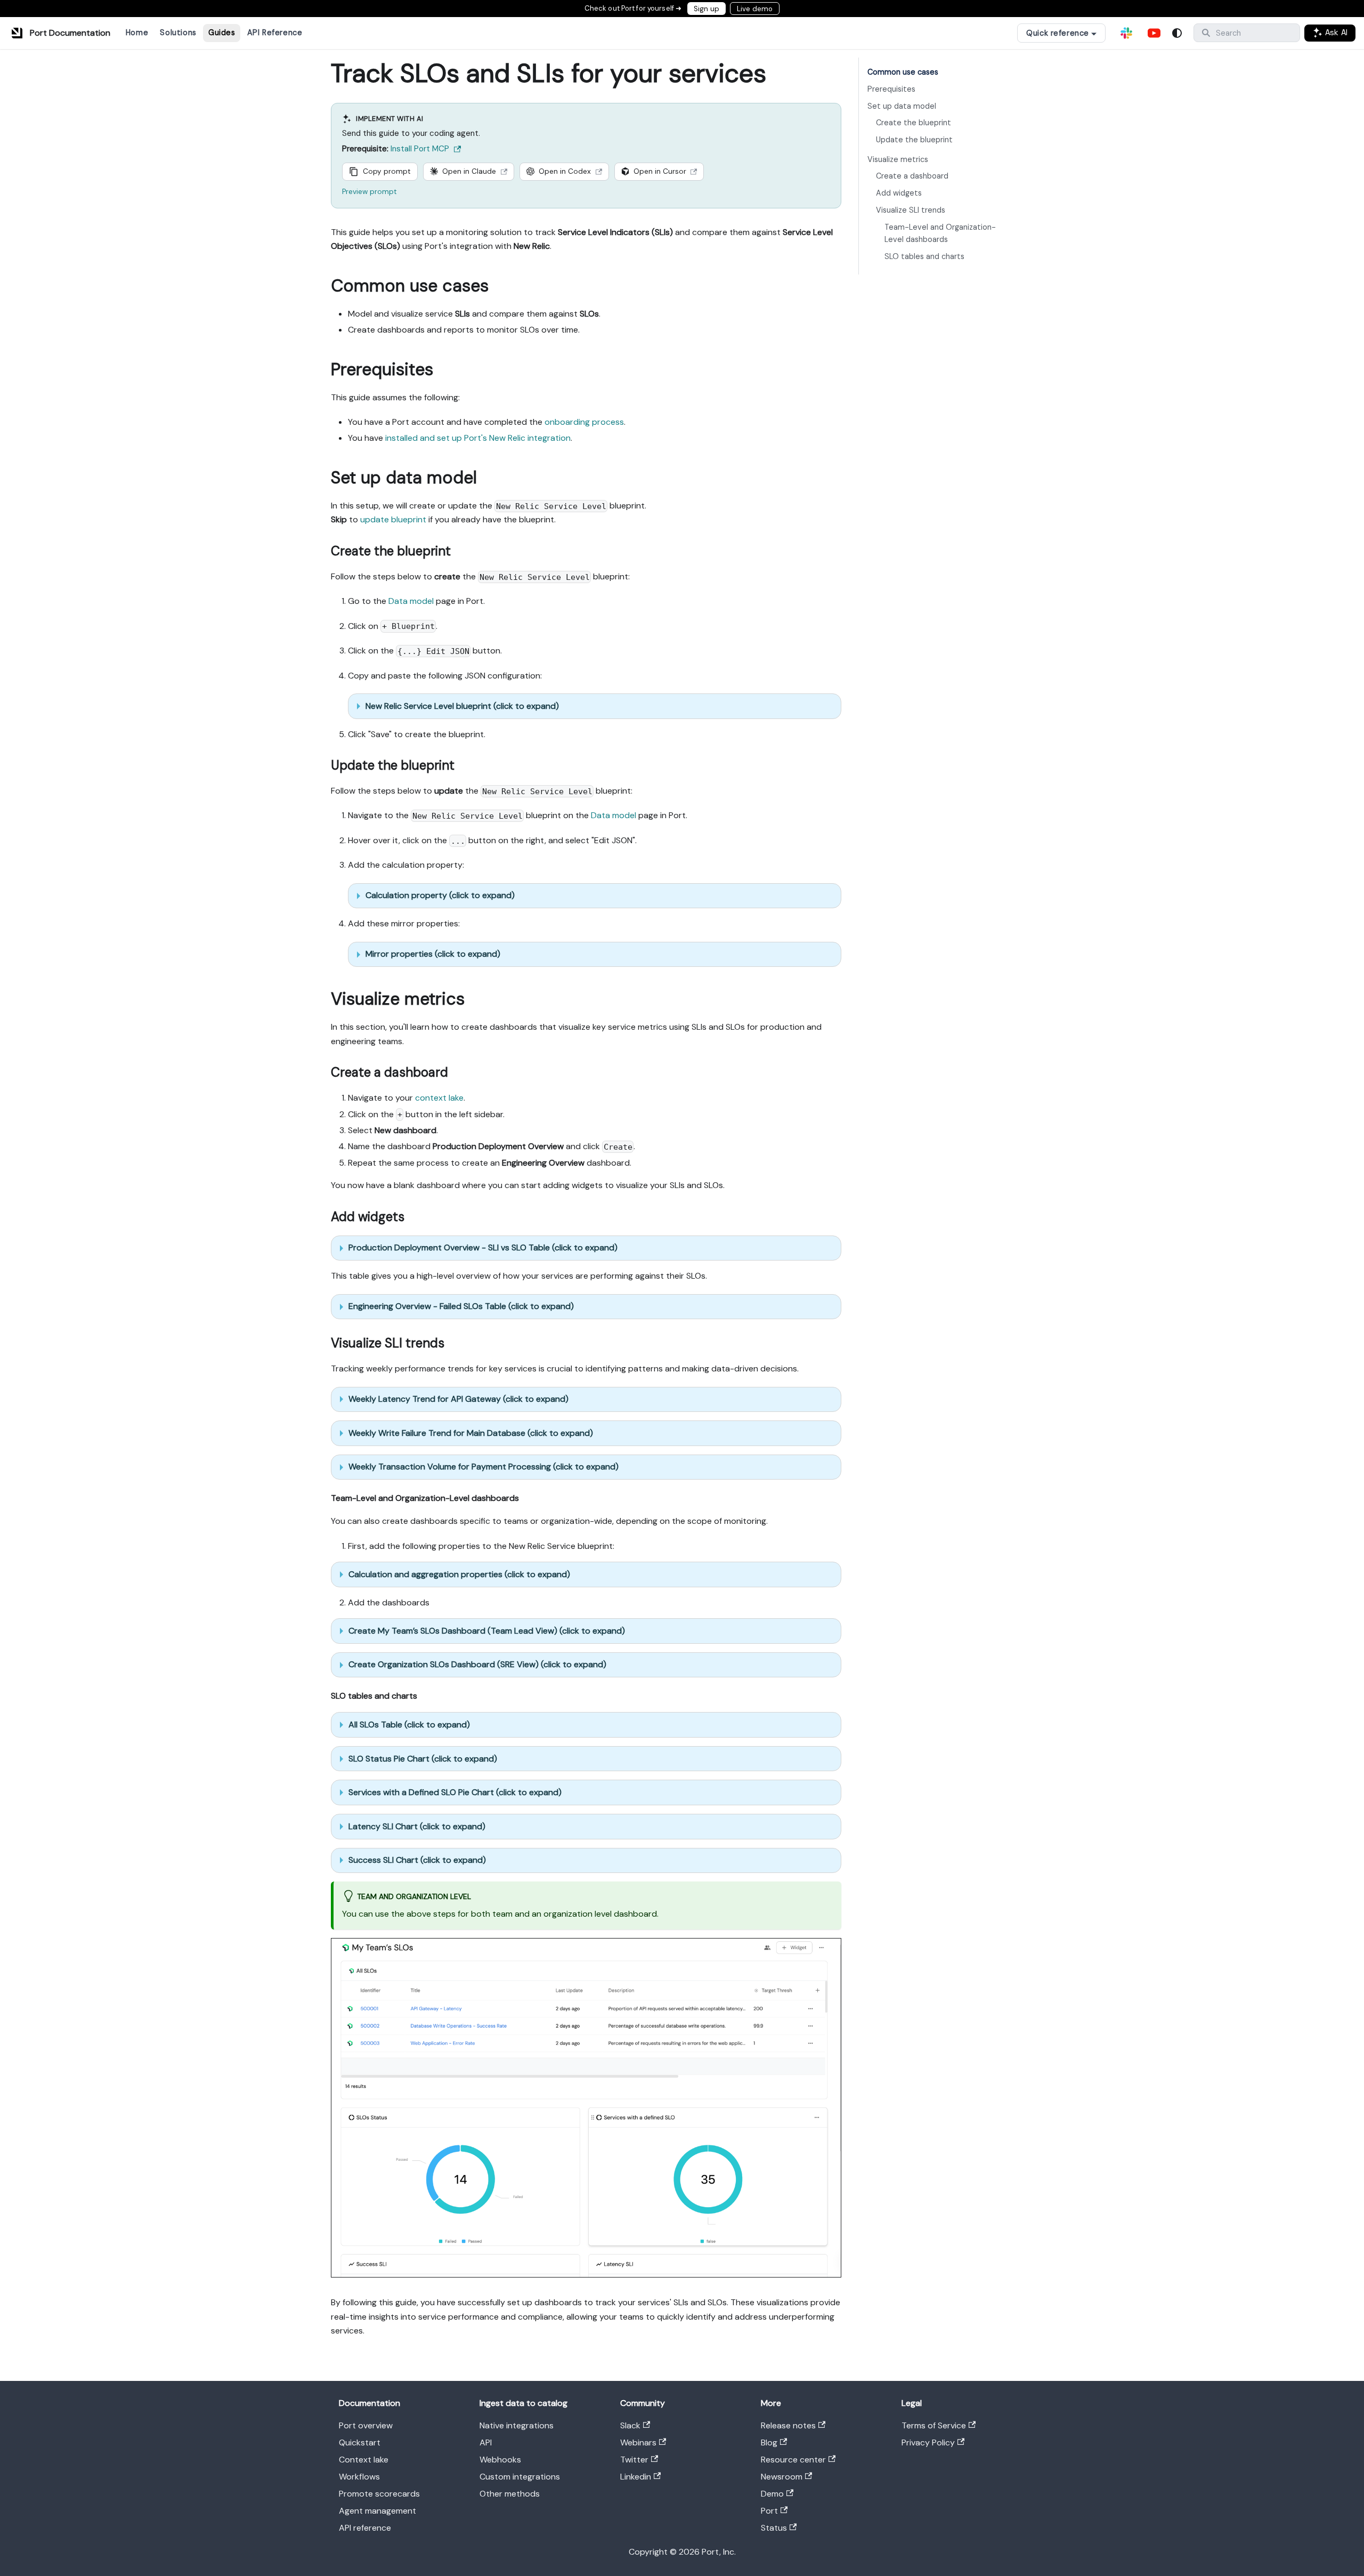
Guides (222, 33)
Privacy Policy (928, 2442)
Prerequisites (891, 89)
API (486, 2442)
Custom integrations (520, 2477)
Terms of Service (934, 2425)
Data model (411, 601)
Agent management (377, 2511)
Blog (769, 2442)
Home (137, 33)
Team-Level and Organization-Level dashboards (940, 233)
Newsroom (782, 2477)
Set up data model (902, 106)
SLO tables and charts (924, 256)
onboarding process (584, 422)
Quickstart (360, 2442)
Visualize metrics (898, 159)
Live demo (755, 9)
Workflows (359, 2477)
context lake (439, 1098)
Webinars (638, 2442)
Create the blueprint (914, 123)
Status (774, 2528)
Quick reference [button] (1058, 33)
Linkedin (636, 2477)
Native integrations (517, 2425)
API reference (365, 2528)
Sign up (707, 9)
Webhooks (500, 2460)
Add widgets (899, 193)
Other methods (510, 2494)
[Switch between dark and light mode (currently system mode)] (1177, 33)
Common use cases (903, 72)
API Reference (275, 33)
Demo (772, 2494)
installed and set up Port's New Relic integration (478, 438)
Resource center (793, 2460)
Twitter (634, 2460)
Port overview (366, 2425)
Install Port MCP (420, 149)
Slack (630, 2425)
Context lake (364, 2460)
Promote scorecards (379, 2494)
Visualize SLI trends (911, 210)
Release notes (788, 2425)
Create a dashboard (912, 176)
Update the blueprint (914, 140)
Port (769, 2511)
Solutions (178, 33)
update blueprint (393, 519)
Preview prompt (370, 192)
